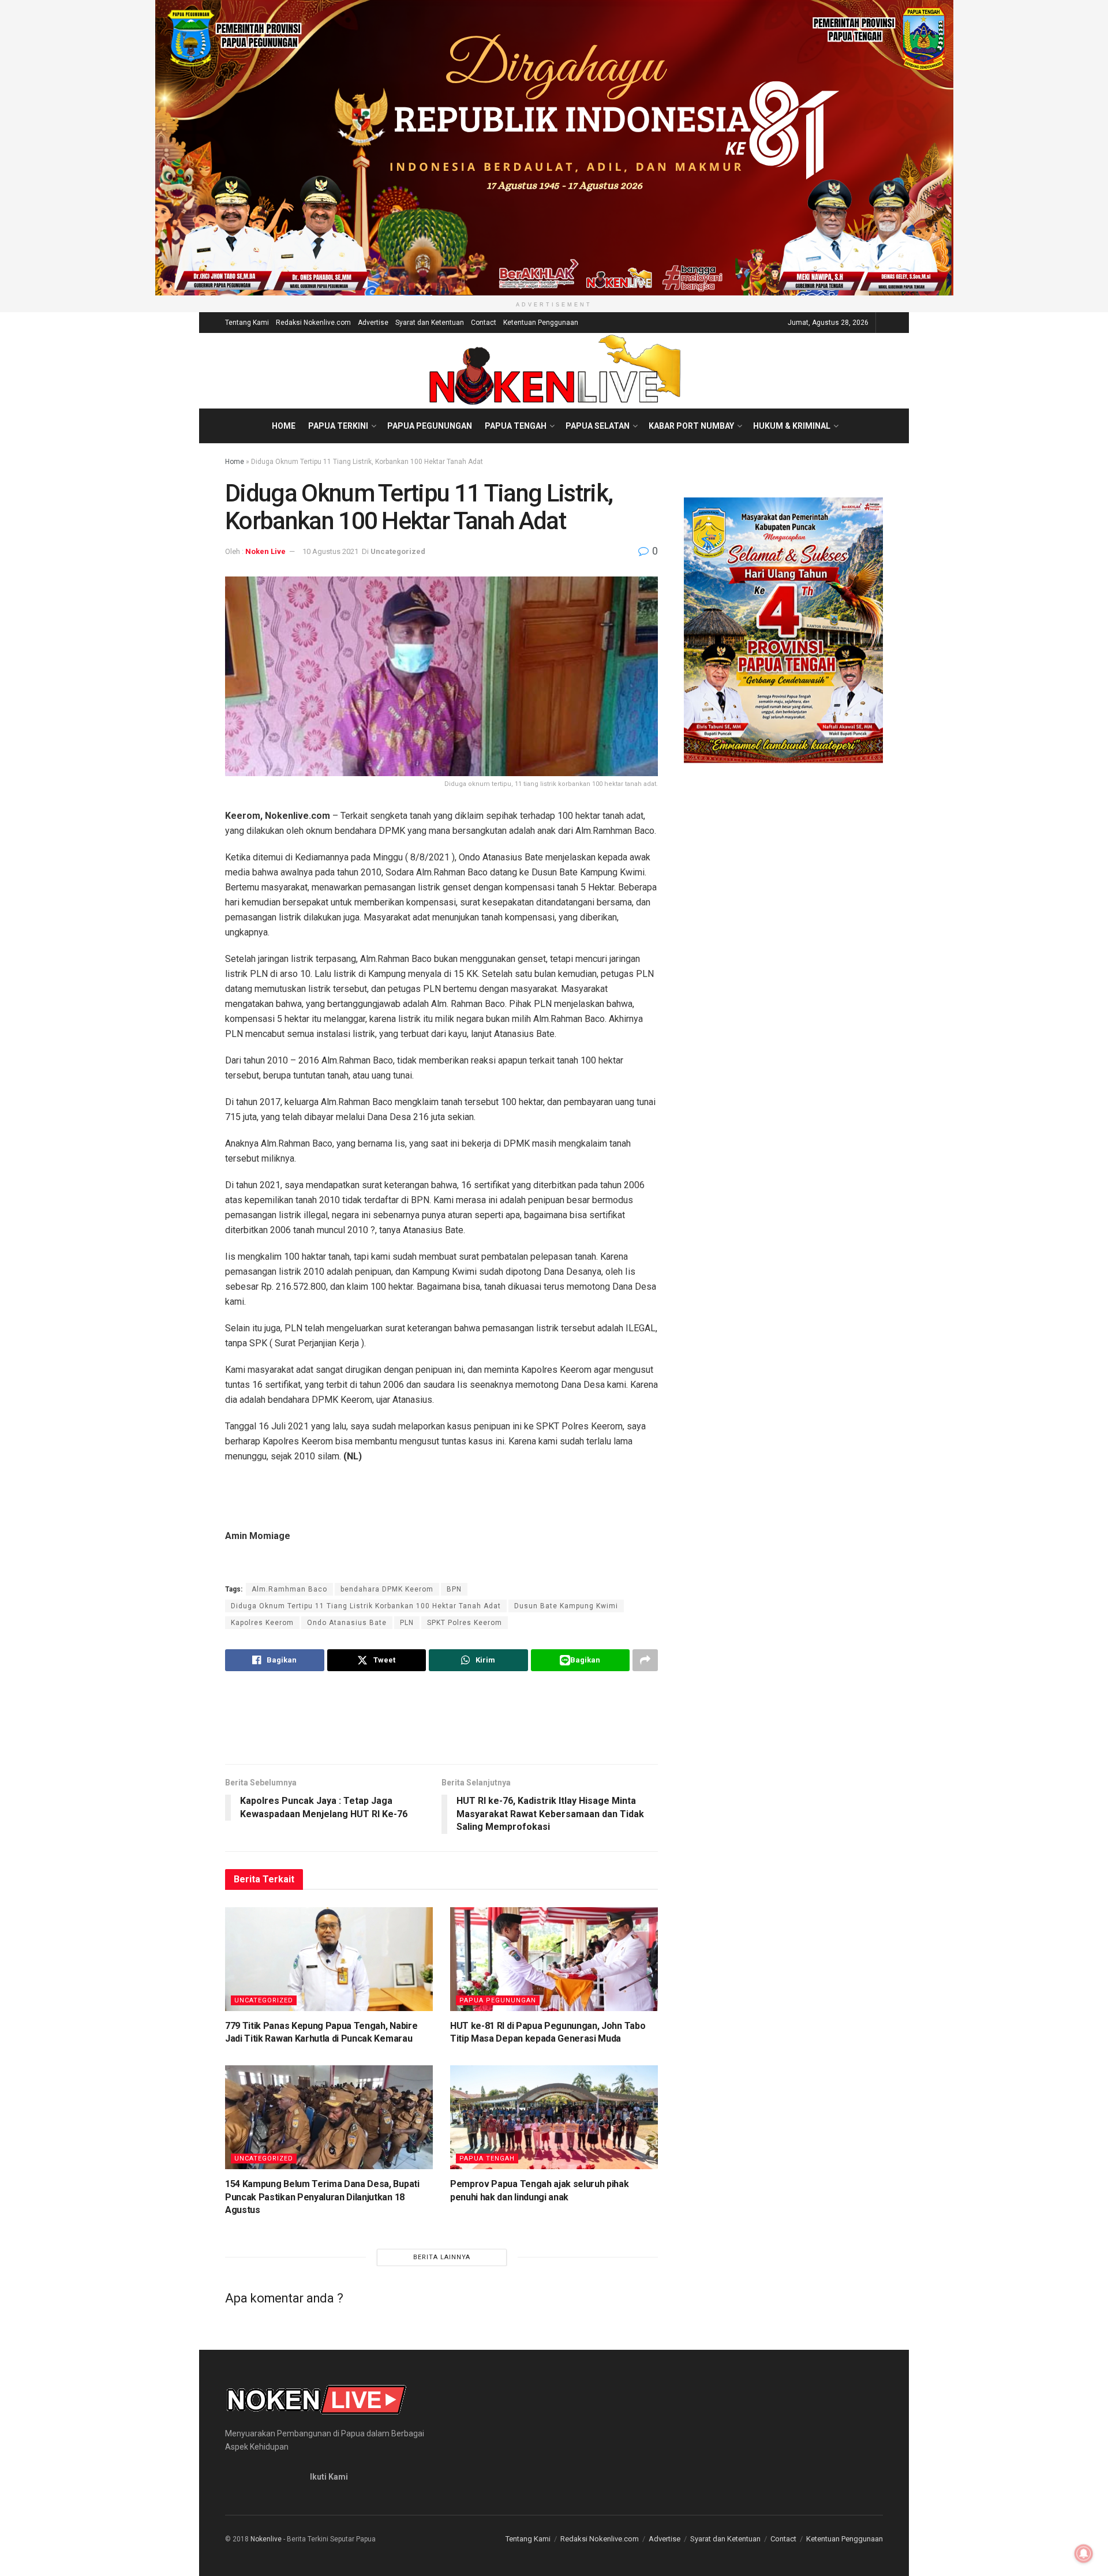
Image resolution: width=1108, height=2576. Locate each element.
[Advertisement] (441, 1717)
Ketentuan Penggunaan (541, 323)
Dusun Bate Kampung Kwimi (566, 1606)
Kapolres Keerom (262, 1623)
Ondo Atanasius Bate (347, 1623)
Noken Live (265, 551)
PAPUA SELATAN (598, 426)
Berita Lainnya (442, 2257)
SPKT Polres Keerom (465, 1623)
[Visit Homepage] (554, 370)
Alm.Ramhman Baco (289, 1589)
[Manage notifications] (1084, 2553)
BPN (454, 1589)
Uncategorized (398, 551)
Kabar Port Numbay (691, 426)
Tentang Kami (247, 323)
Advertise (373, 323)
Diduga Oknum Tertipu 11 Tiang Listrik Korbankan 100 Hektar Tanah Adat (366, 1606)
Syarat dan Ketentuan (430, 323)
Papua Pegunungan (430, 426)
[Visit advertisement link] (554, 148)
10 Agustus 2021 (330, 551)
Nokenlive (266, 2539)
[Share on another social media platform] (645, 1660)
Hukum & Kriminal (792, 426)
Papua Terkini (338, 426)
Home (284, 426)
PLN (407, 1623)
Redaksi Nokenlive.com (313, 323)
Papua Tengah (516, 426)
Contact (484, 323)
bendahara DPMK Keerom (387, 1589)
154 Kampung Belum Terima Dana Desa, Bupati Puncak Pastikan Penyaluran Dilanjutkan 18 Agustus (322, 2197)
